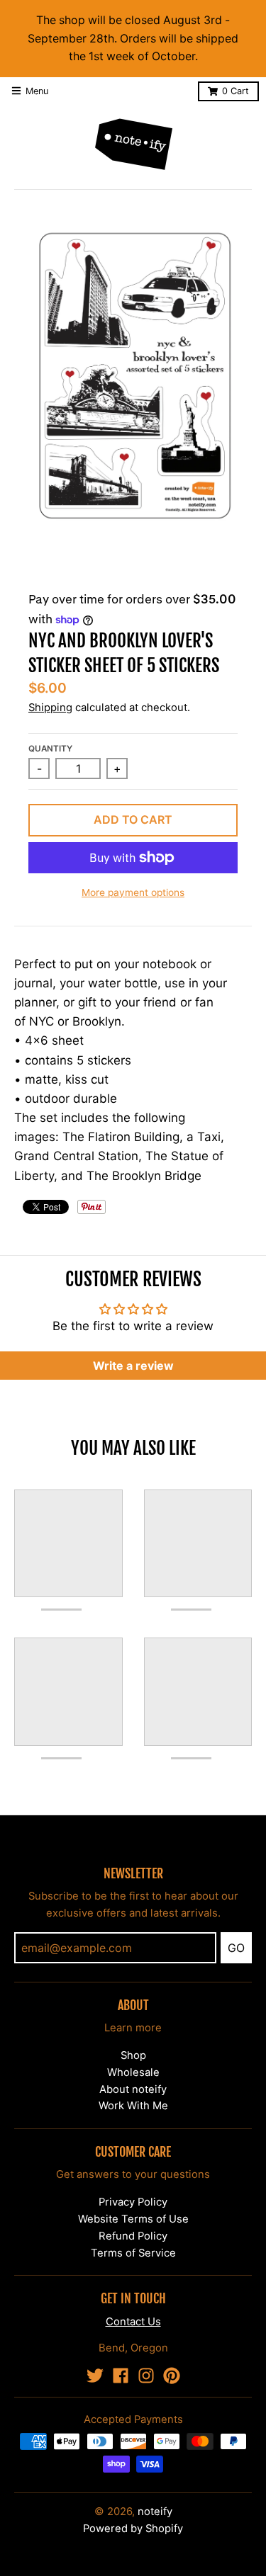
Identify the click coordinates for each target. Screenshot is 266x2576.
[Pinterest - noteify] (172, 2376)
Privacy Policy (133, 2202)
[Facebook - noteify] (121, 2376)
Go (236, 1948)
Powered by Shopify (133, 2529)
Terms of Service (133, 2253)
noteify (155, 2512)
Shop (133, 2055)
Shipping (50, 708)
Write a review (133, 1366)
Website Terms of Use (133, 2219)
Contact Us (133, 2322)
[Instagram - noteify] (146, 2376)
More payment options (133, 892)
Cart (235, 91)
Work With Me (133, 2106)
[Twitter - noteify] (95, 2376)
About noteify (133, 2089)
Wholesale (133, 2072)
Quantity (50, 749)
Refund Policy (133, 2236)
